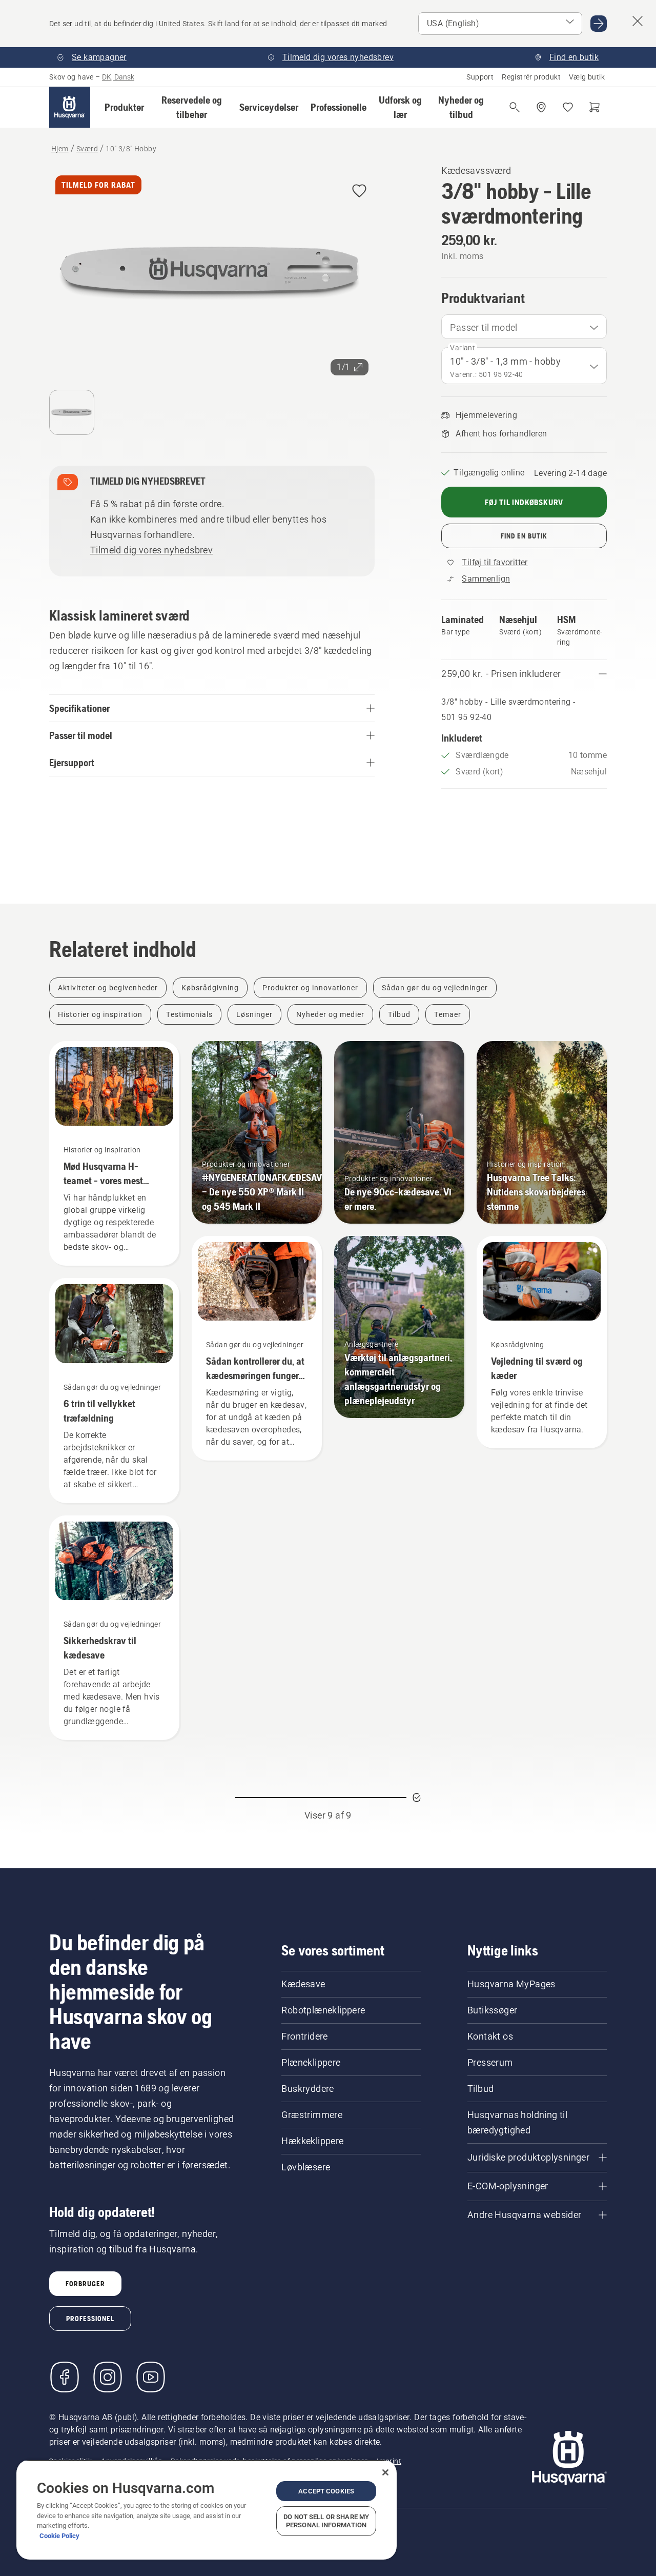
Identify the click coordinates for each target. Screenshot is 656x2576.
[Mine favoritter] (568, 107)
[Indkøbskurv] (594, 107)
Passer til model (484, 327)
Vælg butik (587, 77)
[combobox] (524, 327)
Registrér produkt (531, 77)
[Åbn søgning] (515, 107)
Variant (463, 348)
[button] (124, 107)
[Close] (385, 2472)
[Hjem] (70, 107)
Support (480, 77)
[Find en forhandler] (541, 107)
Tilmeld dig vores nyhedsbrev (151, 550)
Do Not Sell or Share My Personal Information (326, 2521)
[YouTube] (151, 2377)
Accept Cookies (326, 2491)
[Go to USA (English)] (599, 24)
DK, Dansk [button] (118, 77)
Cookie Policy (59, 2536)
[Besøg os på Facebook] (65, 2377)
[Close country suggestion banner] (638, 21)
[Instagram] (108, 2377)
